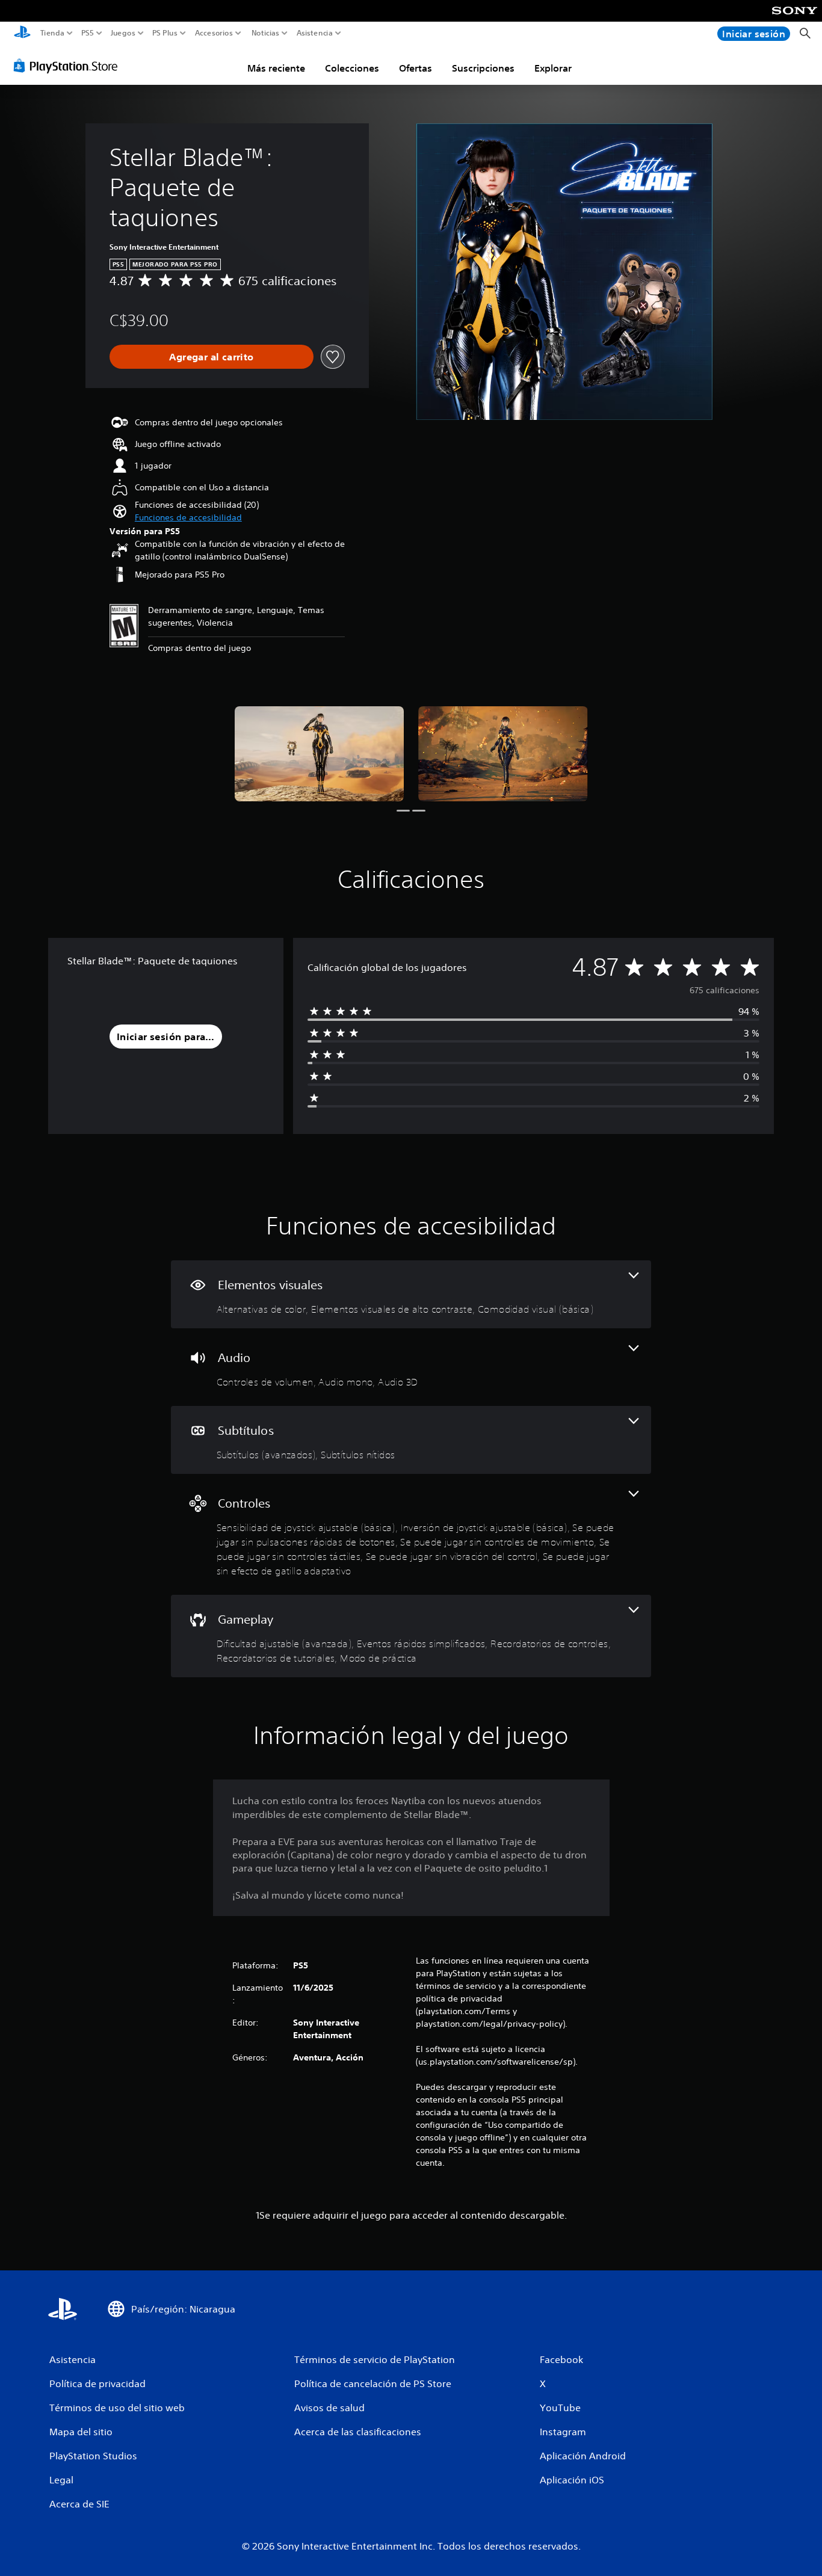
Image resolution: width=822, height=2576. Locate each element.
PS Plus (165, 33)
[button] (188, 518)
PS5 (88, 33)
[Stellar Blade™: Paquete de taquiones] (320, 754)
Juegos (122, 33)
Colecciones (352, 68)
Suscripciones (483, 68)
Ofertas (416, 68)
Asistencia (315, 33)
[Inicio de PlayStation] (22, 33)
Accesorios (213, 33)
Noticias (265, 33)
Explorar (553, 68)
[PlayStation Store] (69, 66)
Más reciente (276, 68)
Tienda (52, 33)
